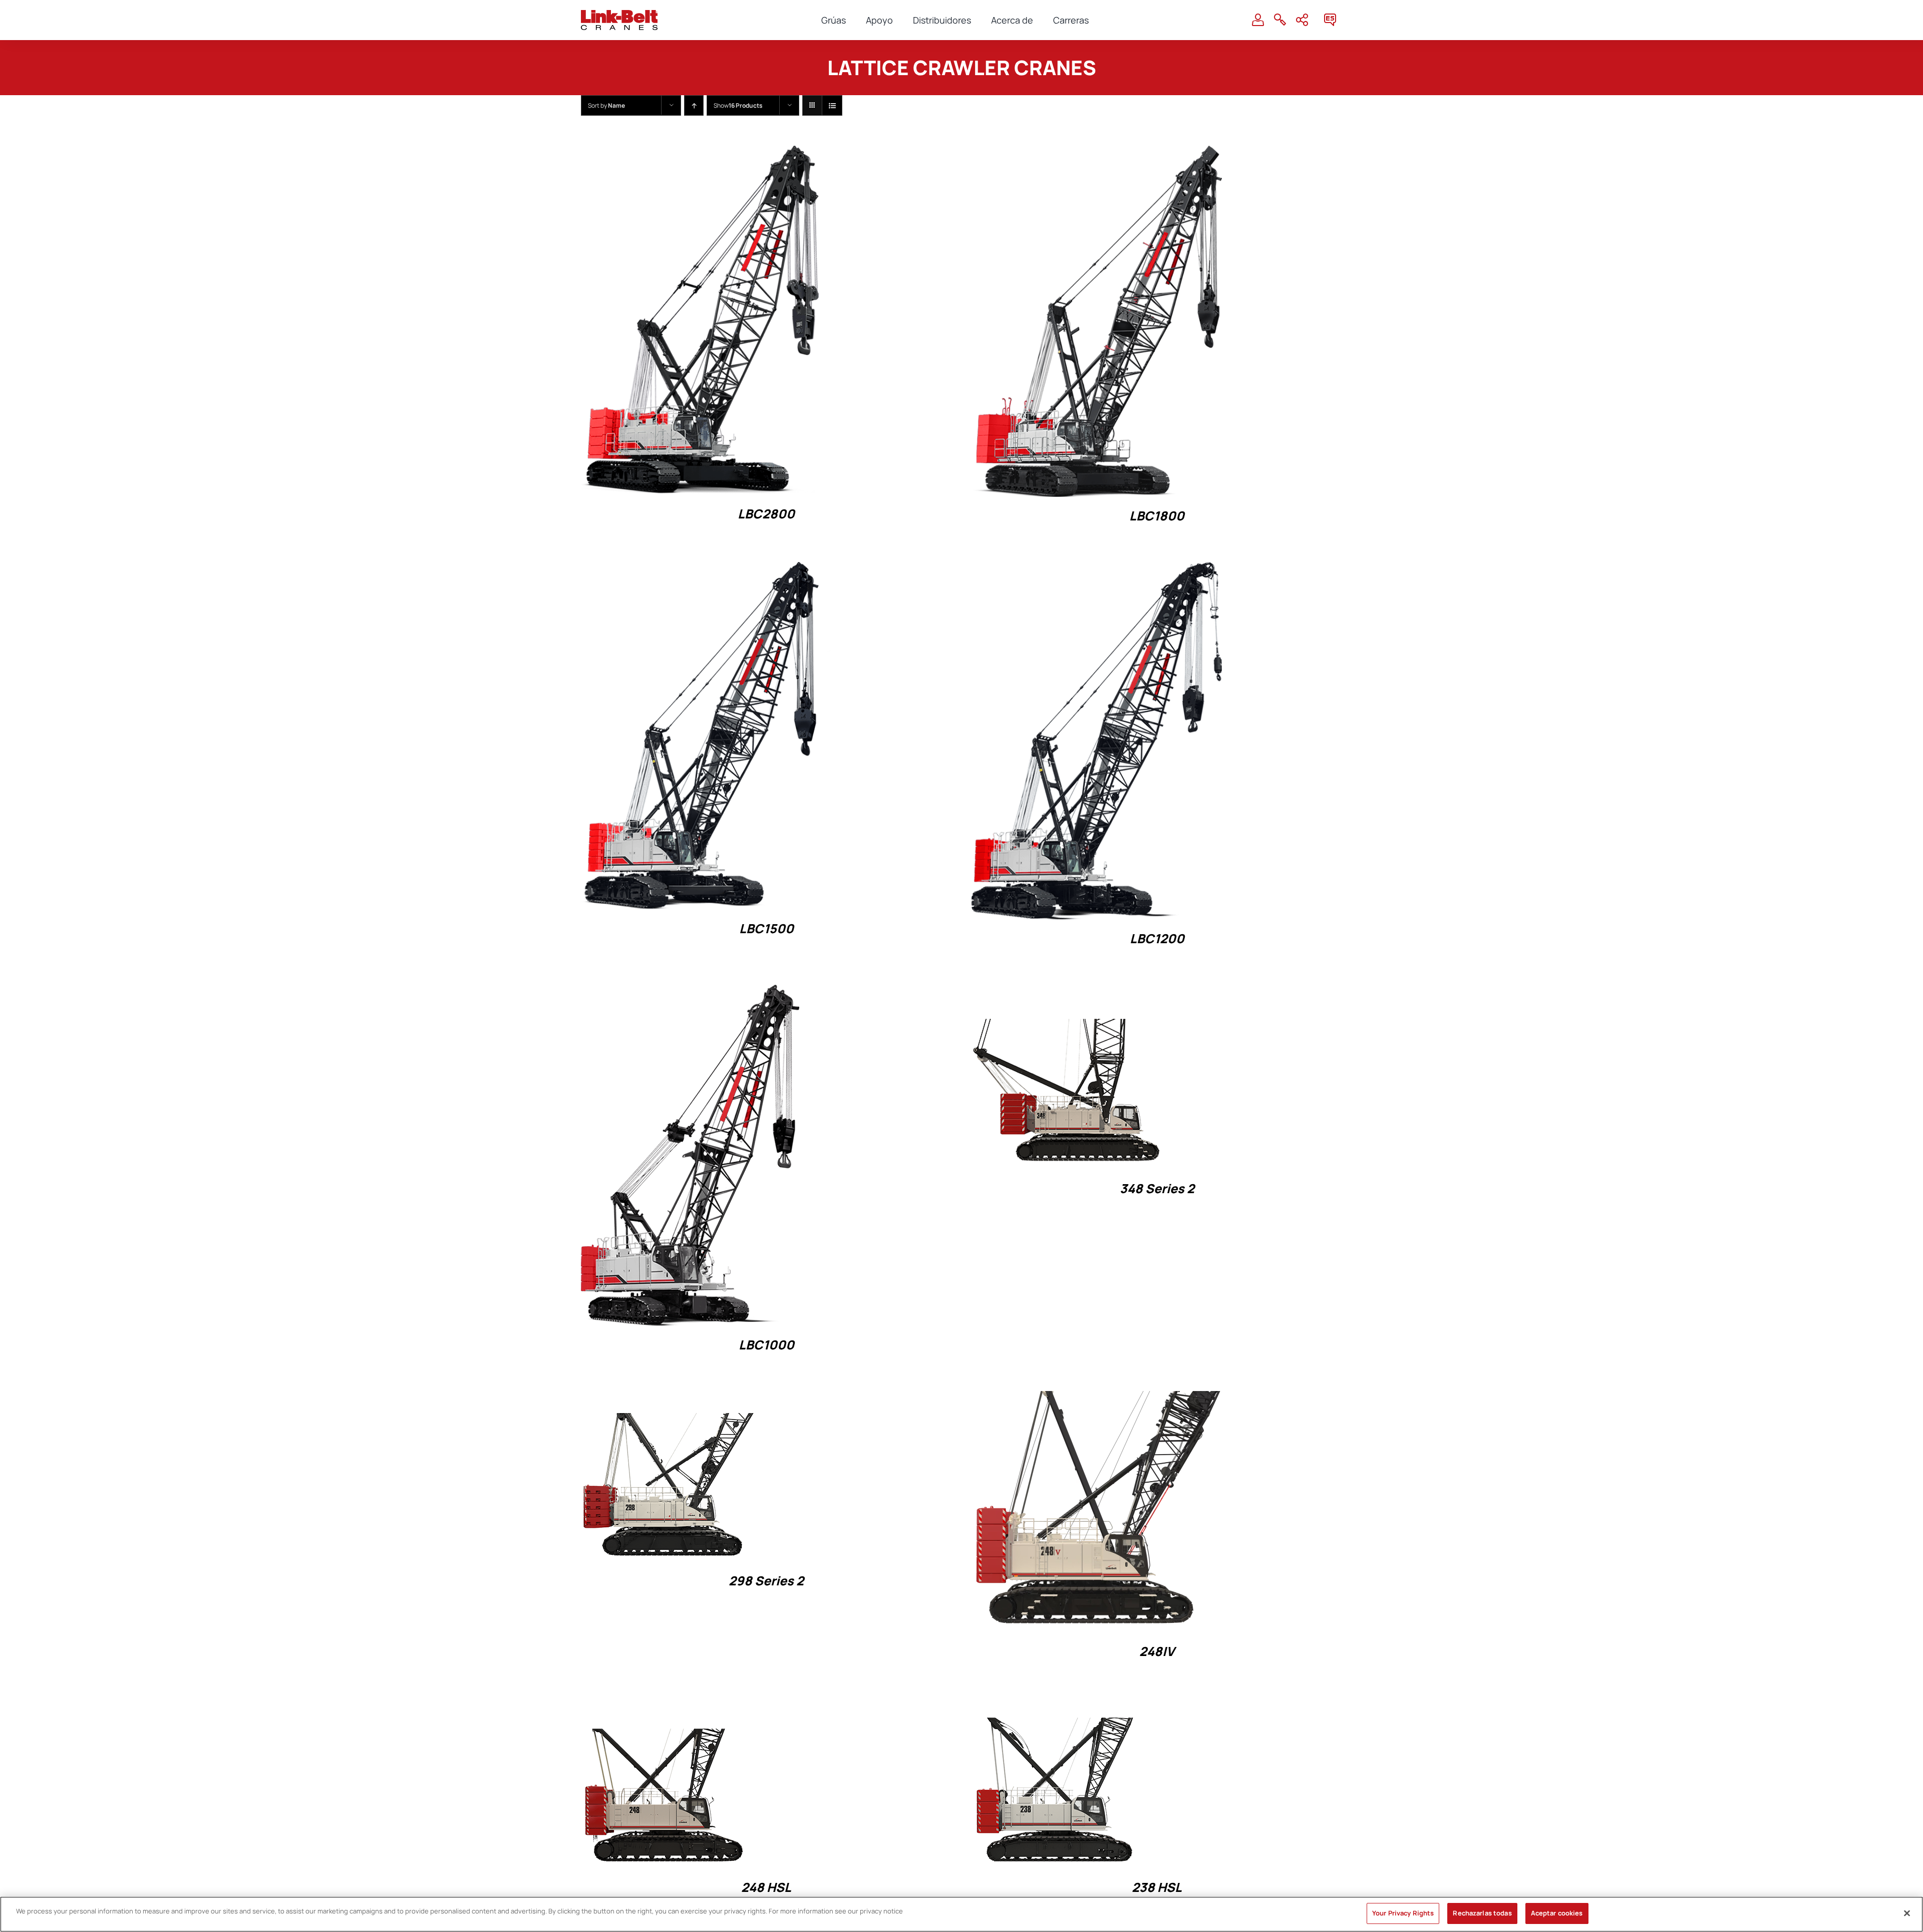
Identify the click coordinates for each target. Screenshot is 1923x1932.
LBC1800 (1157, 516)
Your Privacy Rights (1403, 1913)
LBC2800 (766, 514)
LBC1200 (1157, 938)
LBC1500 (766, 928)
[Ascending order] (694, 105)
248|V (1157, 1651)
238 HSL (1157, 1887)
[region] (961, 1914)
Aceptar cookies (1557, 1913)
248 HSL (766, 1887)
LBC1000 (766, 1345)
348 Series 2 (1157, 1188)
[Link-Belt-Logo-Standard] (619, 14)
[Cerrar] (1907, 1913)
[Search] (1280, 20)
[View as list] (832, 105)
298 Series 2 (766, 1581)
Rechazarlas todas (1482, 1913)
